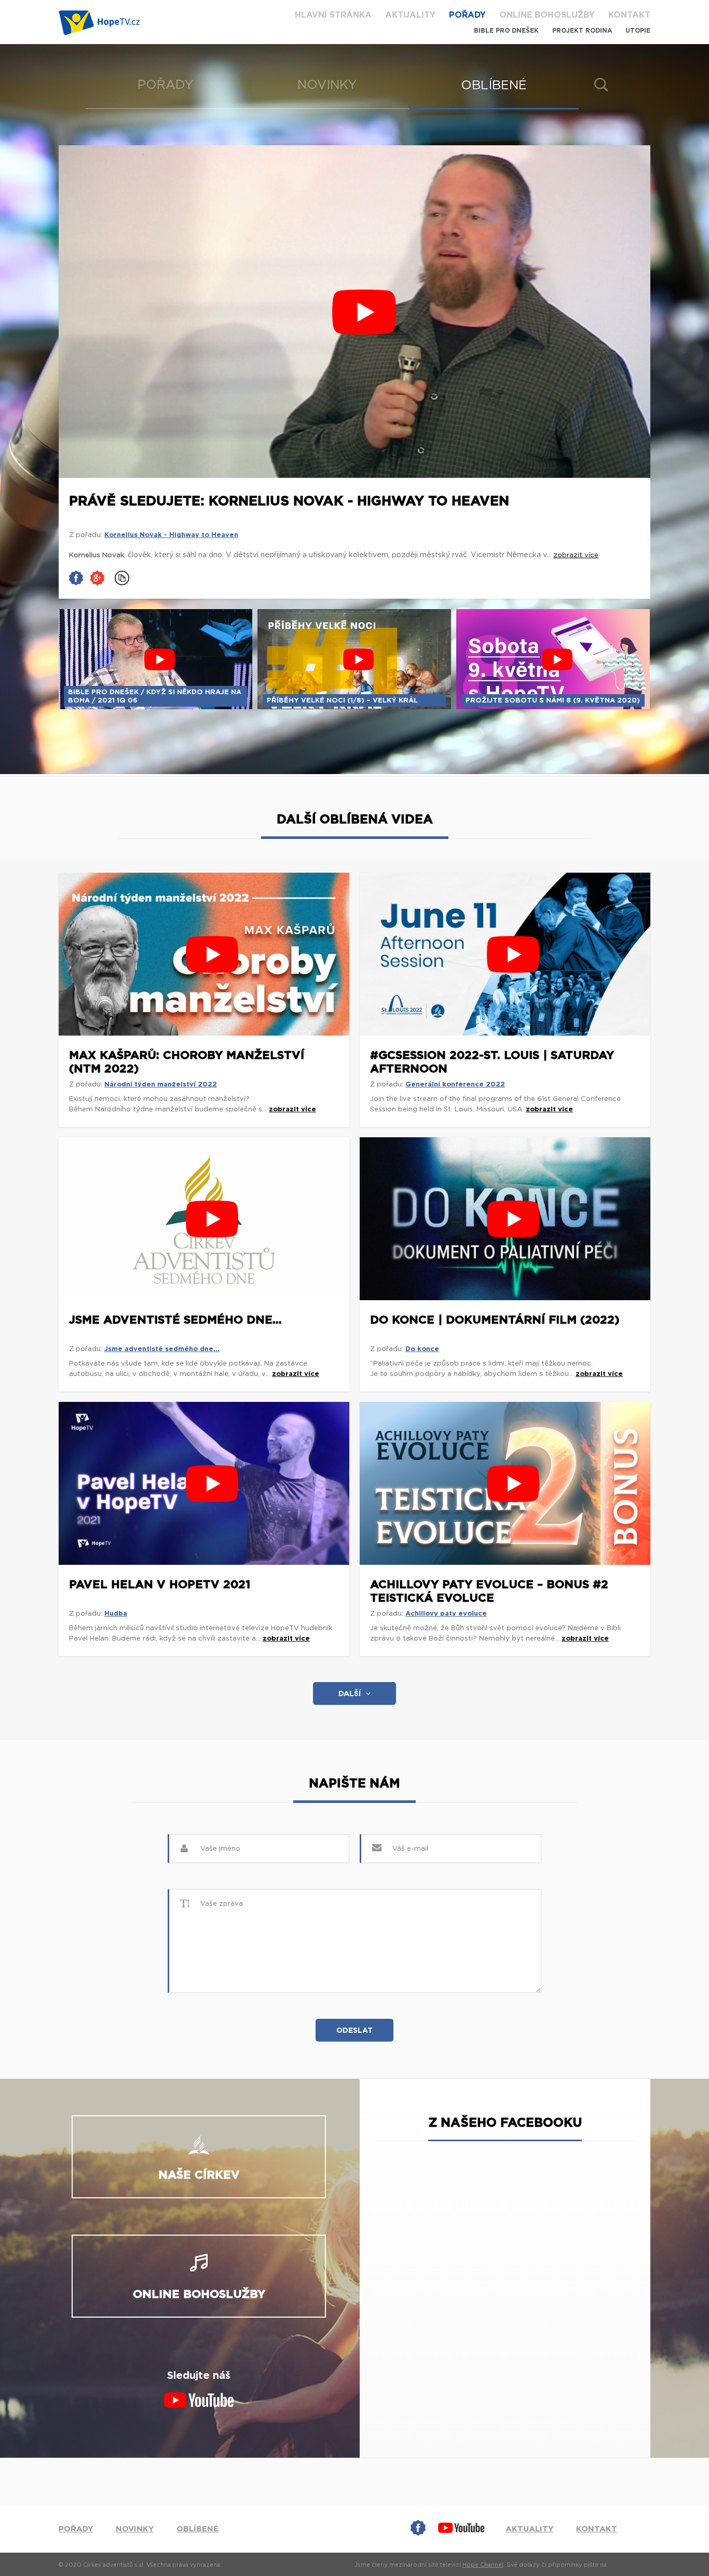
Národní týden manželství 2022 (161, 1085)
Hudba (116, 1614)
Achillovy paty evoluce (446, 1614)
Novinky (327, 85)
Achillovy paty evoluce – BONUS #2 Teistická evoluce (489, 1591)
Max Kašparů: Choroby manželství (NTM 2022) (187, 1062)
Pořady (467, 15)
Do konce (422, 1349)
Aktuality (410, 15)
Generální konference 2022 (455, 1085)
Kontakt (629, 15)
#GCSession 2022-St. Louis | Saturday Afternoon (492, 1062)
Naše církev (199, 2175)
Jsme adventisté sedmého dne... (175, 1320)
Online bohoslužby (547, 15)
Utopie (638, 31)
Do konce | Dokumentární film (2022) (495, 1320)
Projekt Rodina (582, 31)
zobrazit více (292, 1110)
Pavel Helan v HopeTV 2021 (160, 1585)
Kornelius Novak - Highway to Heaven (171, 535)
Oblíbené (494, 86)
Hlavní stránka (333, 15)
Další (350, 1694)
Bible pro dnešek (506, 31)
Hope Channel (483, 2565)
